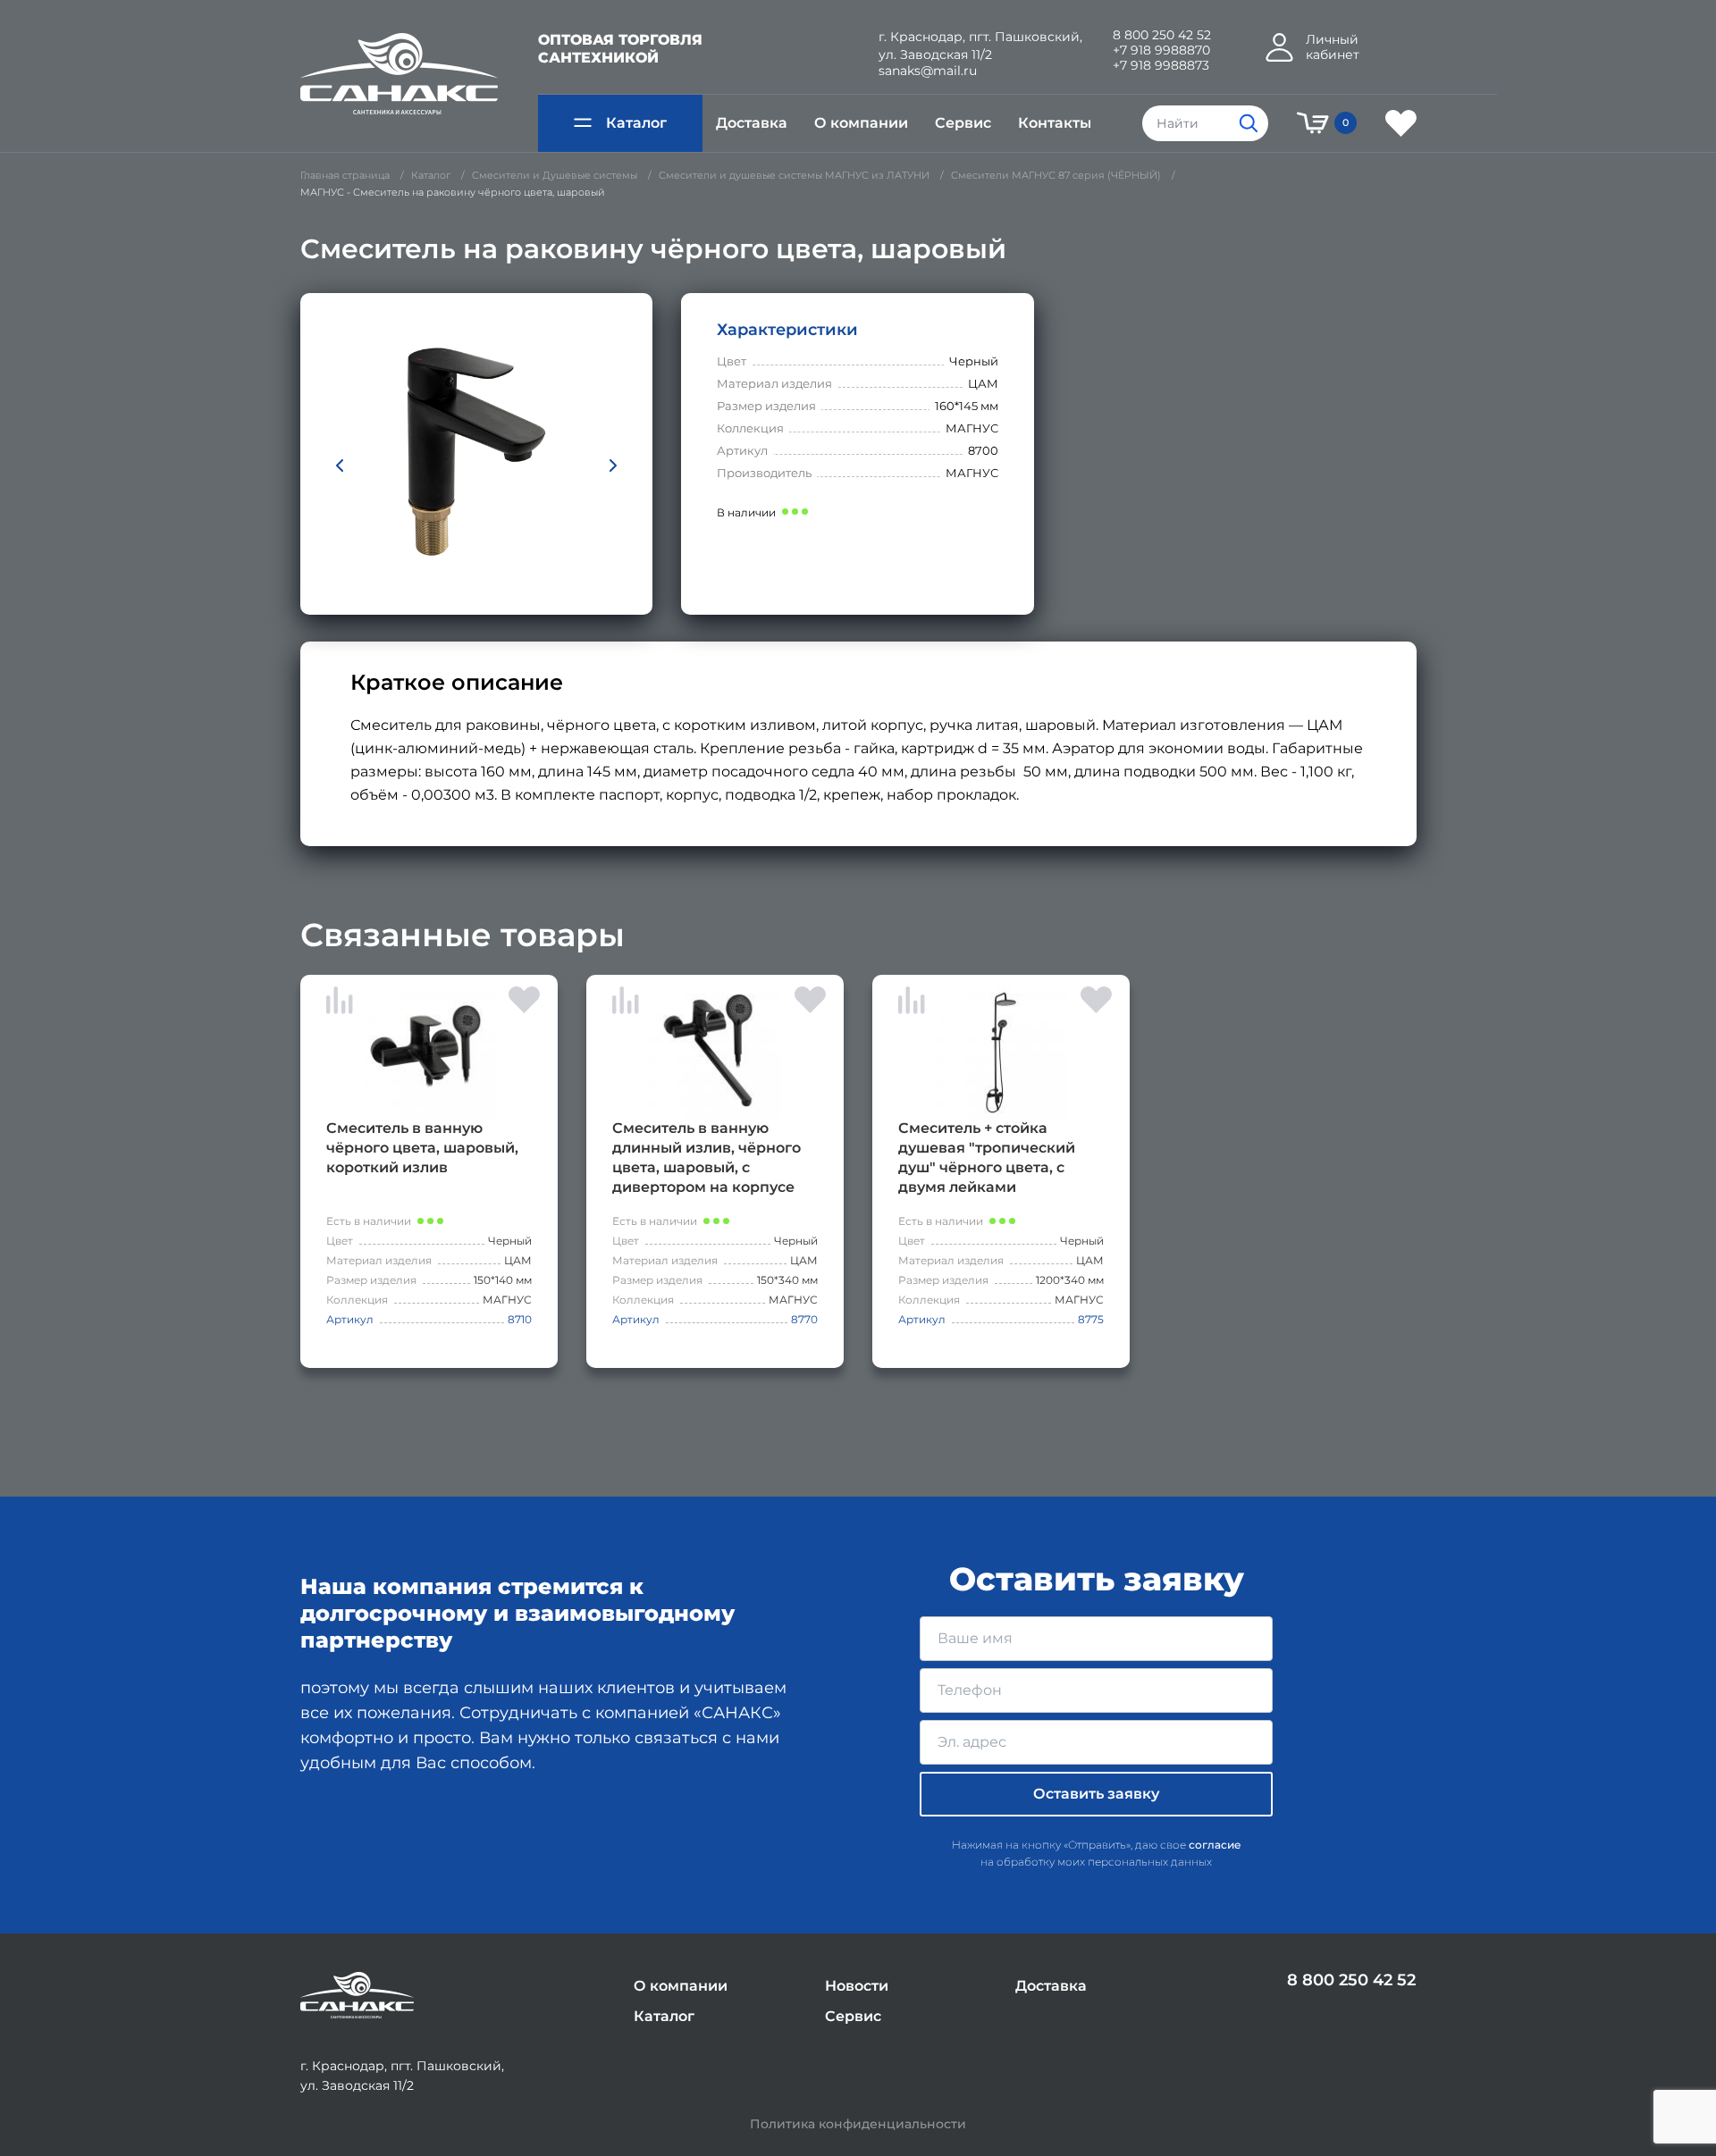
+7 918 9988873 (1161, 66)
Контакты (1055, 123)
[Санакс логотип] (399, 74)
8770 (804, 1319)
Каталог (636, 123)
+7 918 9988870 (1161, 50)
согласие (1215, 1845)
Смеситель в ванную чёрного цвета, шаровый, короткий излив (422, 1148)
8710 (520, 1319)
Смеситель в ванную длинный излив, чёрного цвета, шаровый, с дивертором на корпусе (707, 1158)
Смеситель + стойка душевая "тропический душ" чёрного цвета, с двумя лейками (987, 1158)
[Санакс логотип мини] (357, 1996)
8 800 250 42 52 (1162, 35)
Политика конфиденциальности (858, 2124)
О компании (861, 123)
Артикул (350, 1319)
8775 (1091, 1319)
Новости (857, 1986)
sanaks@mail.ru (928, 71)
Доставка (752, 123)
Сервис (963, 123)
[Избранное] (1401, 123)
